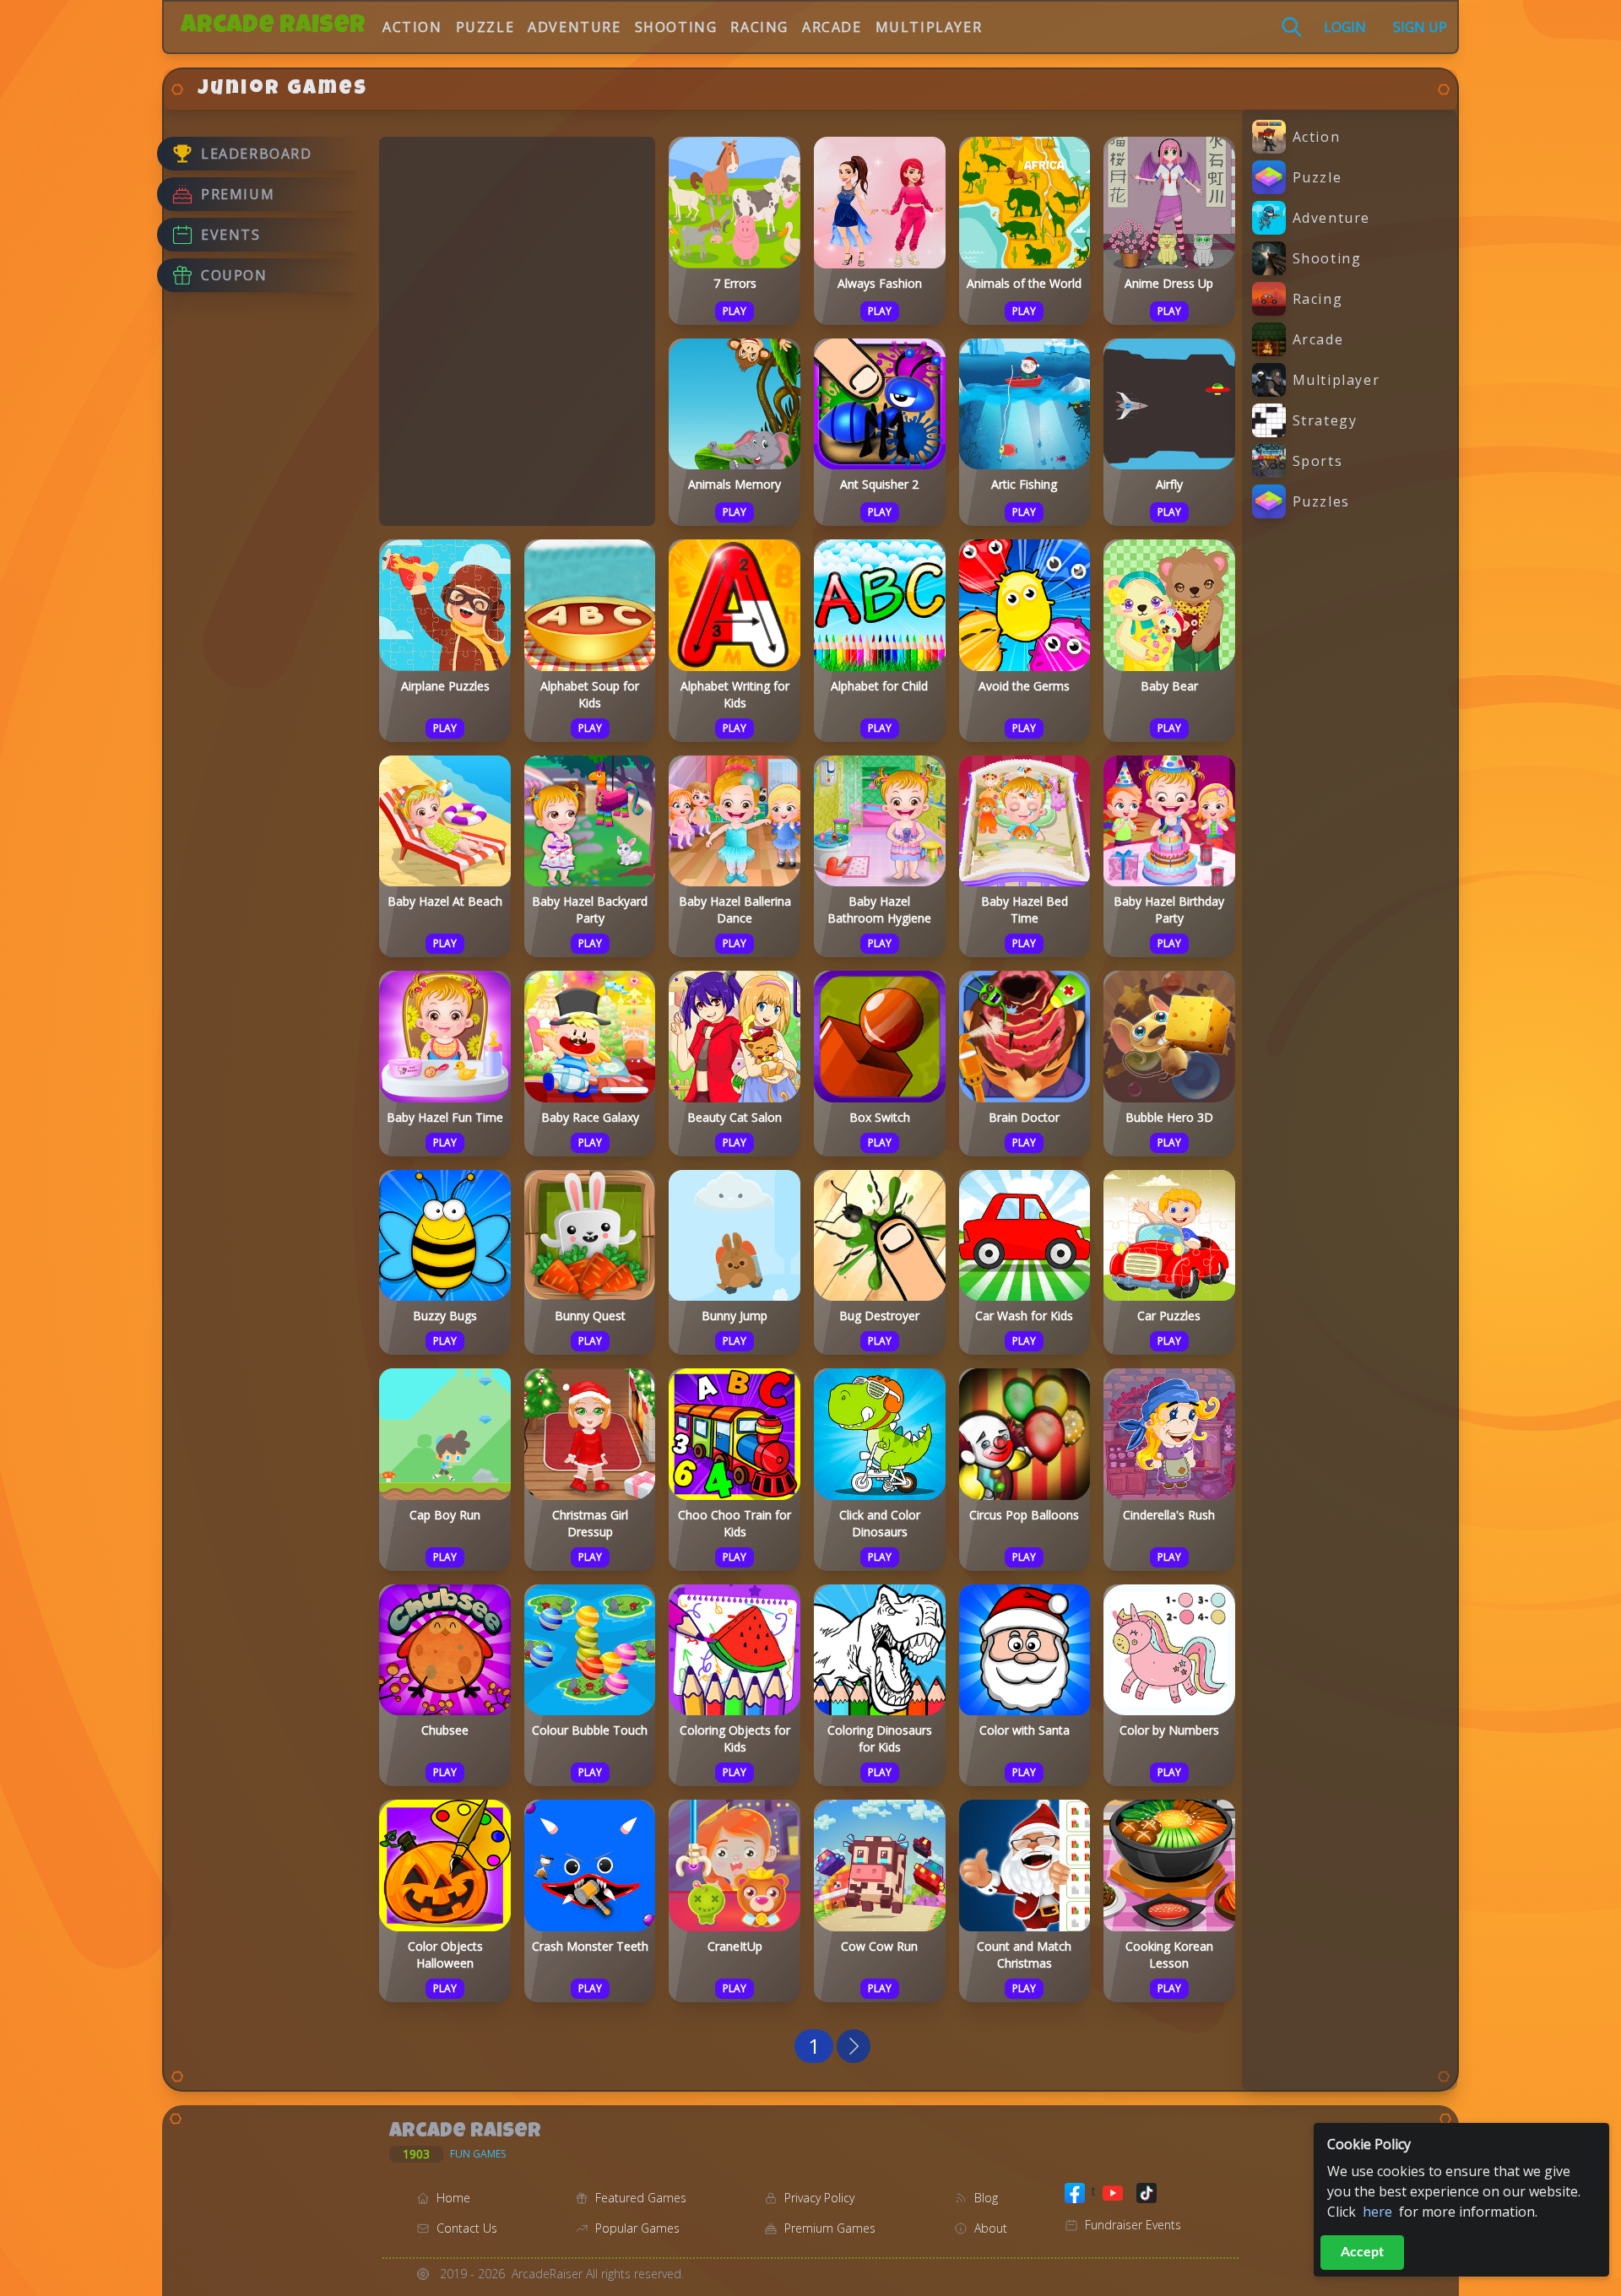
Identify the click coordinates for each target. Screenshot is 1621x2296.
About (991, 2228)
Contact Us (467, 2228)
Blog (986, 2198)
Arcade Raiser (273, 27)
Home (453, 2198)
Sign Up (1420, 27)
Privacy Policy (819, 2198)
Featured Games (641, 2198)
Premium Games (830, 2228)
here (1377, 2212)
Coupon (234, 275)
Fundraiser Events (1133, 2225)
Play (735, 311)
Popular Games (637, 2228)
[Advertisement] (517, 329)
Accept (1362, 2252)
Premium (238, 194)
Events (231, 235)
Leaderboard (257, 154)
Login (1345, 27)
